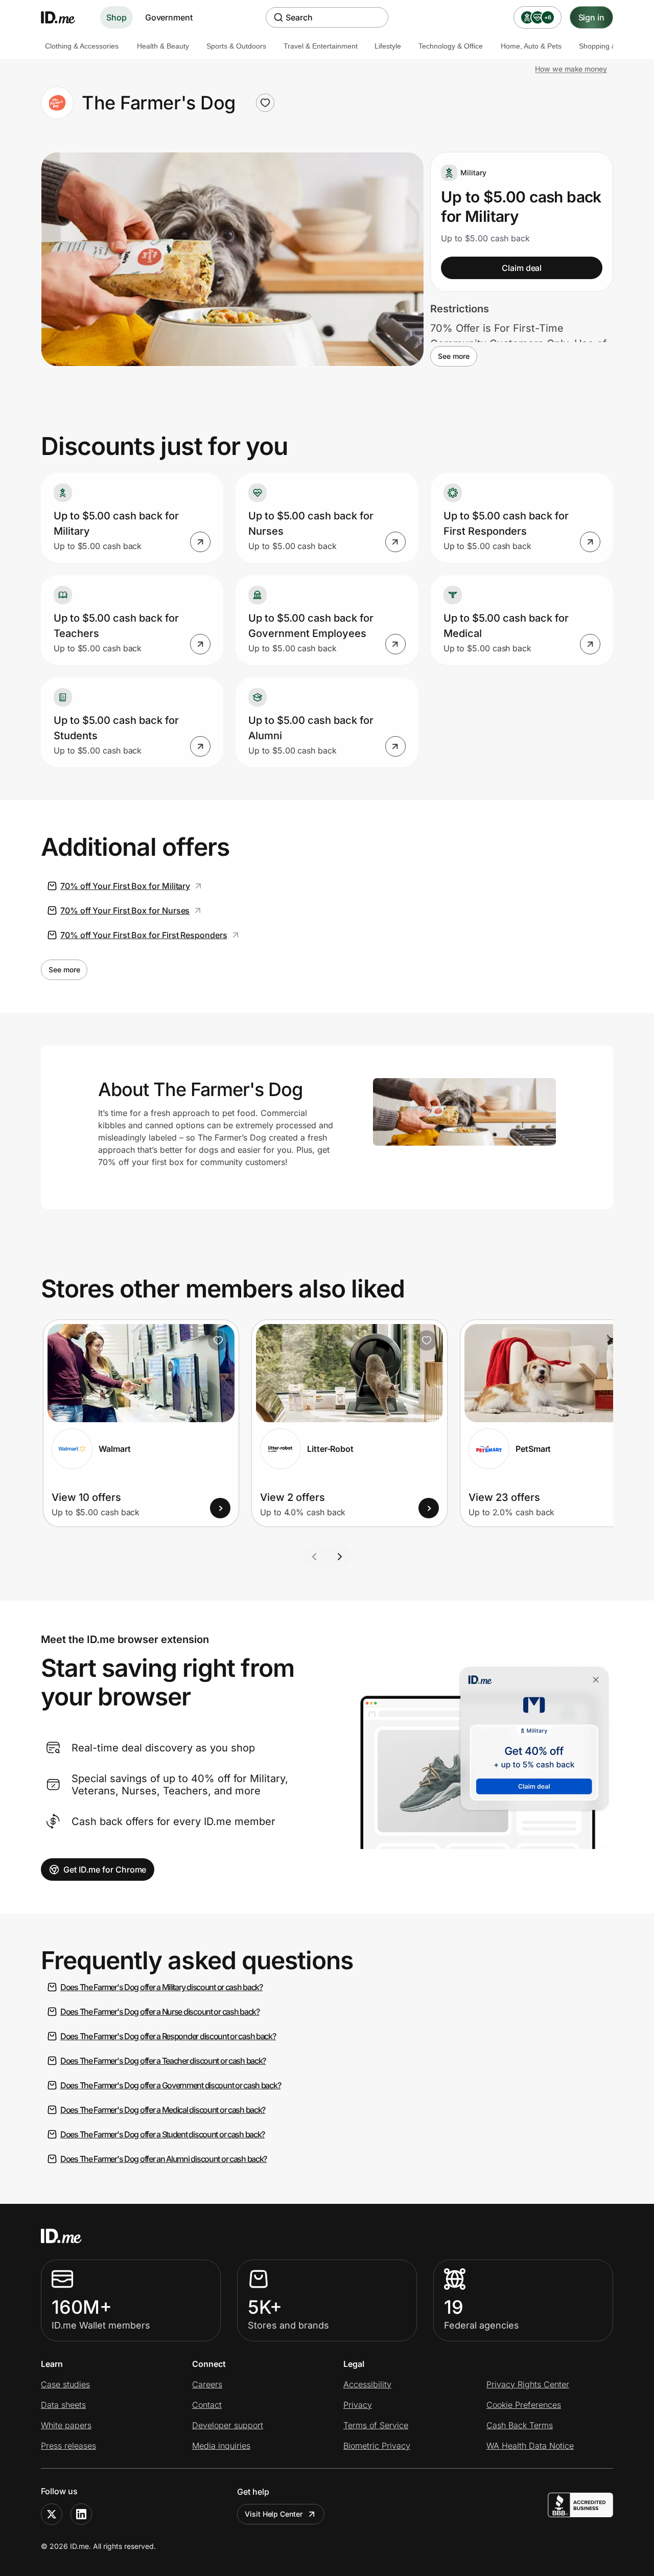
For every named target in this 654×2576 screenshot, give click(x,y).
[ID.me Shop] (64, 17)
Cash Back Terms (520, 2425)
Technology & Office (451, 46)
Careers (207, 2384)
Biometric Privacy (377, 2446)
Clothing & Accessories (82, 46)
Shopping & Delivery (612, 46)
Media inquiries (221, 2446)
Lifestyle (388, 46)
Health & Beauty (163, 46)
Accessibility (367, 2384)
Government (169, 17)
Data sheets (63, 2405)
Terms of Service (376, 2425)
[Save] (218, 1340)
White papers (66, 2425)
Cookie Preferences (524, 2405)
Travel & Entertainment (321, 46)
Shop (116, 17)
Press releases (68, 2446)
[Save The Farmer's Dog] (265, 103)
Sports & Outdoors (236, 46)
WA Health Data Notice (530, 2446)
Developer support (228, 2425)
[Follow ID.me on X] (52, 2514)
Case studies (65, 2384)
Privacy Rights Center (528, 2384)
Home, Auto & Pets (531, 46)
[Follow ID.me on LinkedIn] (81, 2514)
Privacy (358, 2405)
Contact (207, 2405)
